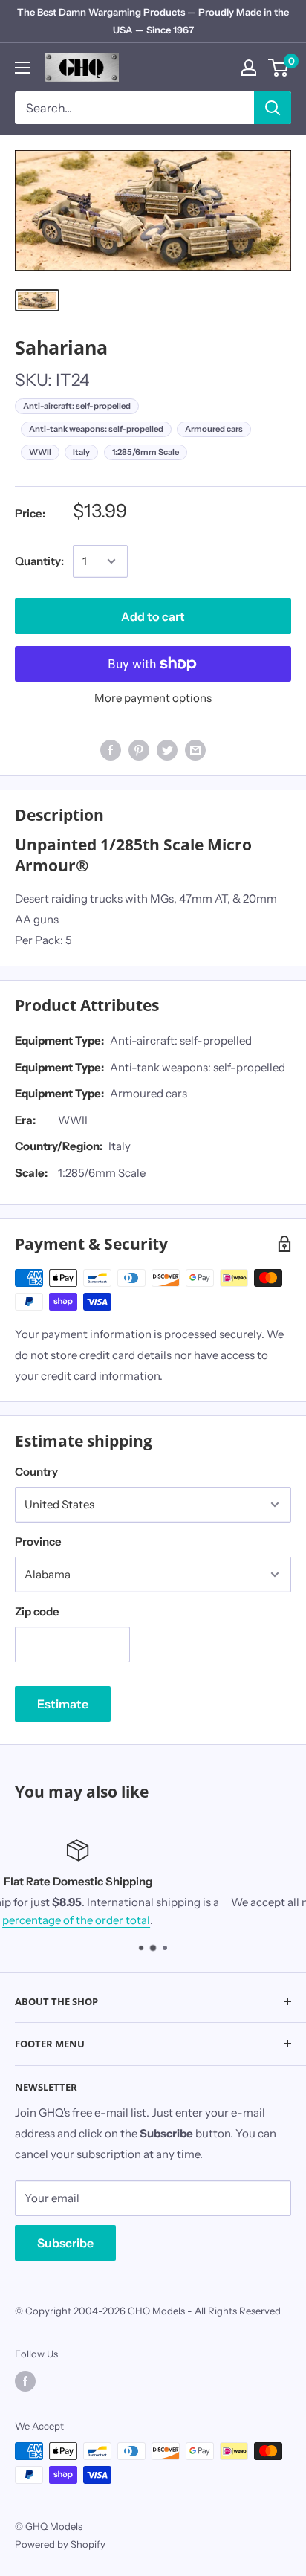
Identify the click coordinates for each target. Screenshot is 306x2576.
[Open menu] (22, 68)
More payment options (153, 698)
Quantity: (39, 561)
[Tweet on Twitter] (167, 749)
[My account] (249, 68)
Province (38, 1542)
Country (36, 1472)
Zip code (37, 1611)
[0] (279, 68)
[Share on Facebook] (111, 749)
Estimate (63, 1704)
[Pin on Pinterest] (139, 749)
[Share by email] (195, 749)
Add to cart (153, 616)
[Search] (273, 108)
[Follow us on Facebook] (25, 2381)
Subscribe (65, 2243)
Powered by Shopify (60, 2544)
